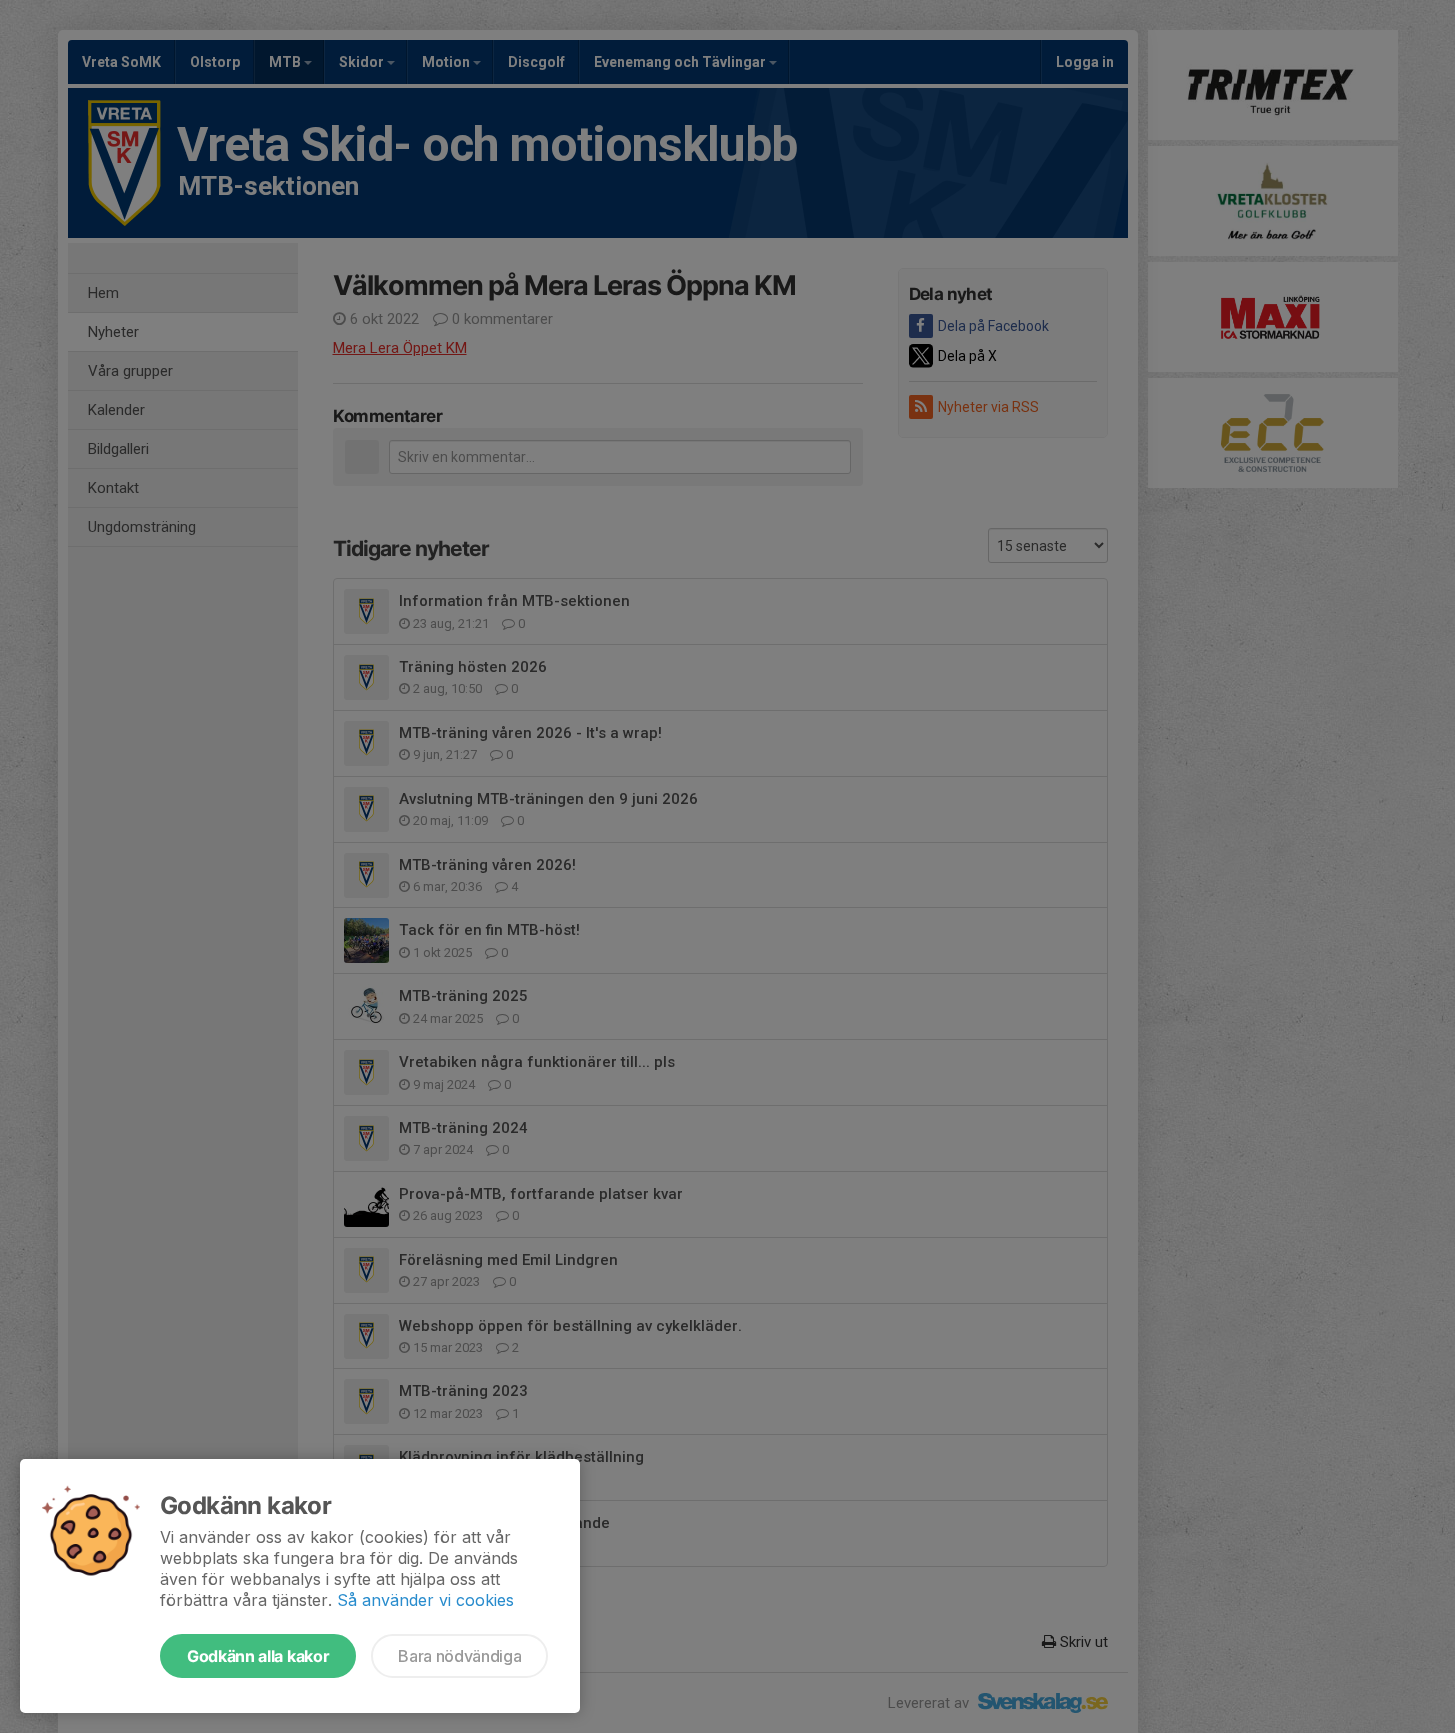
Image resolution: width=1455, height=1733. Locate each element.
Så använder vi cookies (425, 1600)
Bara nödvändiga (459, 1656)
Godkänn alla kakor (258, 1656)
